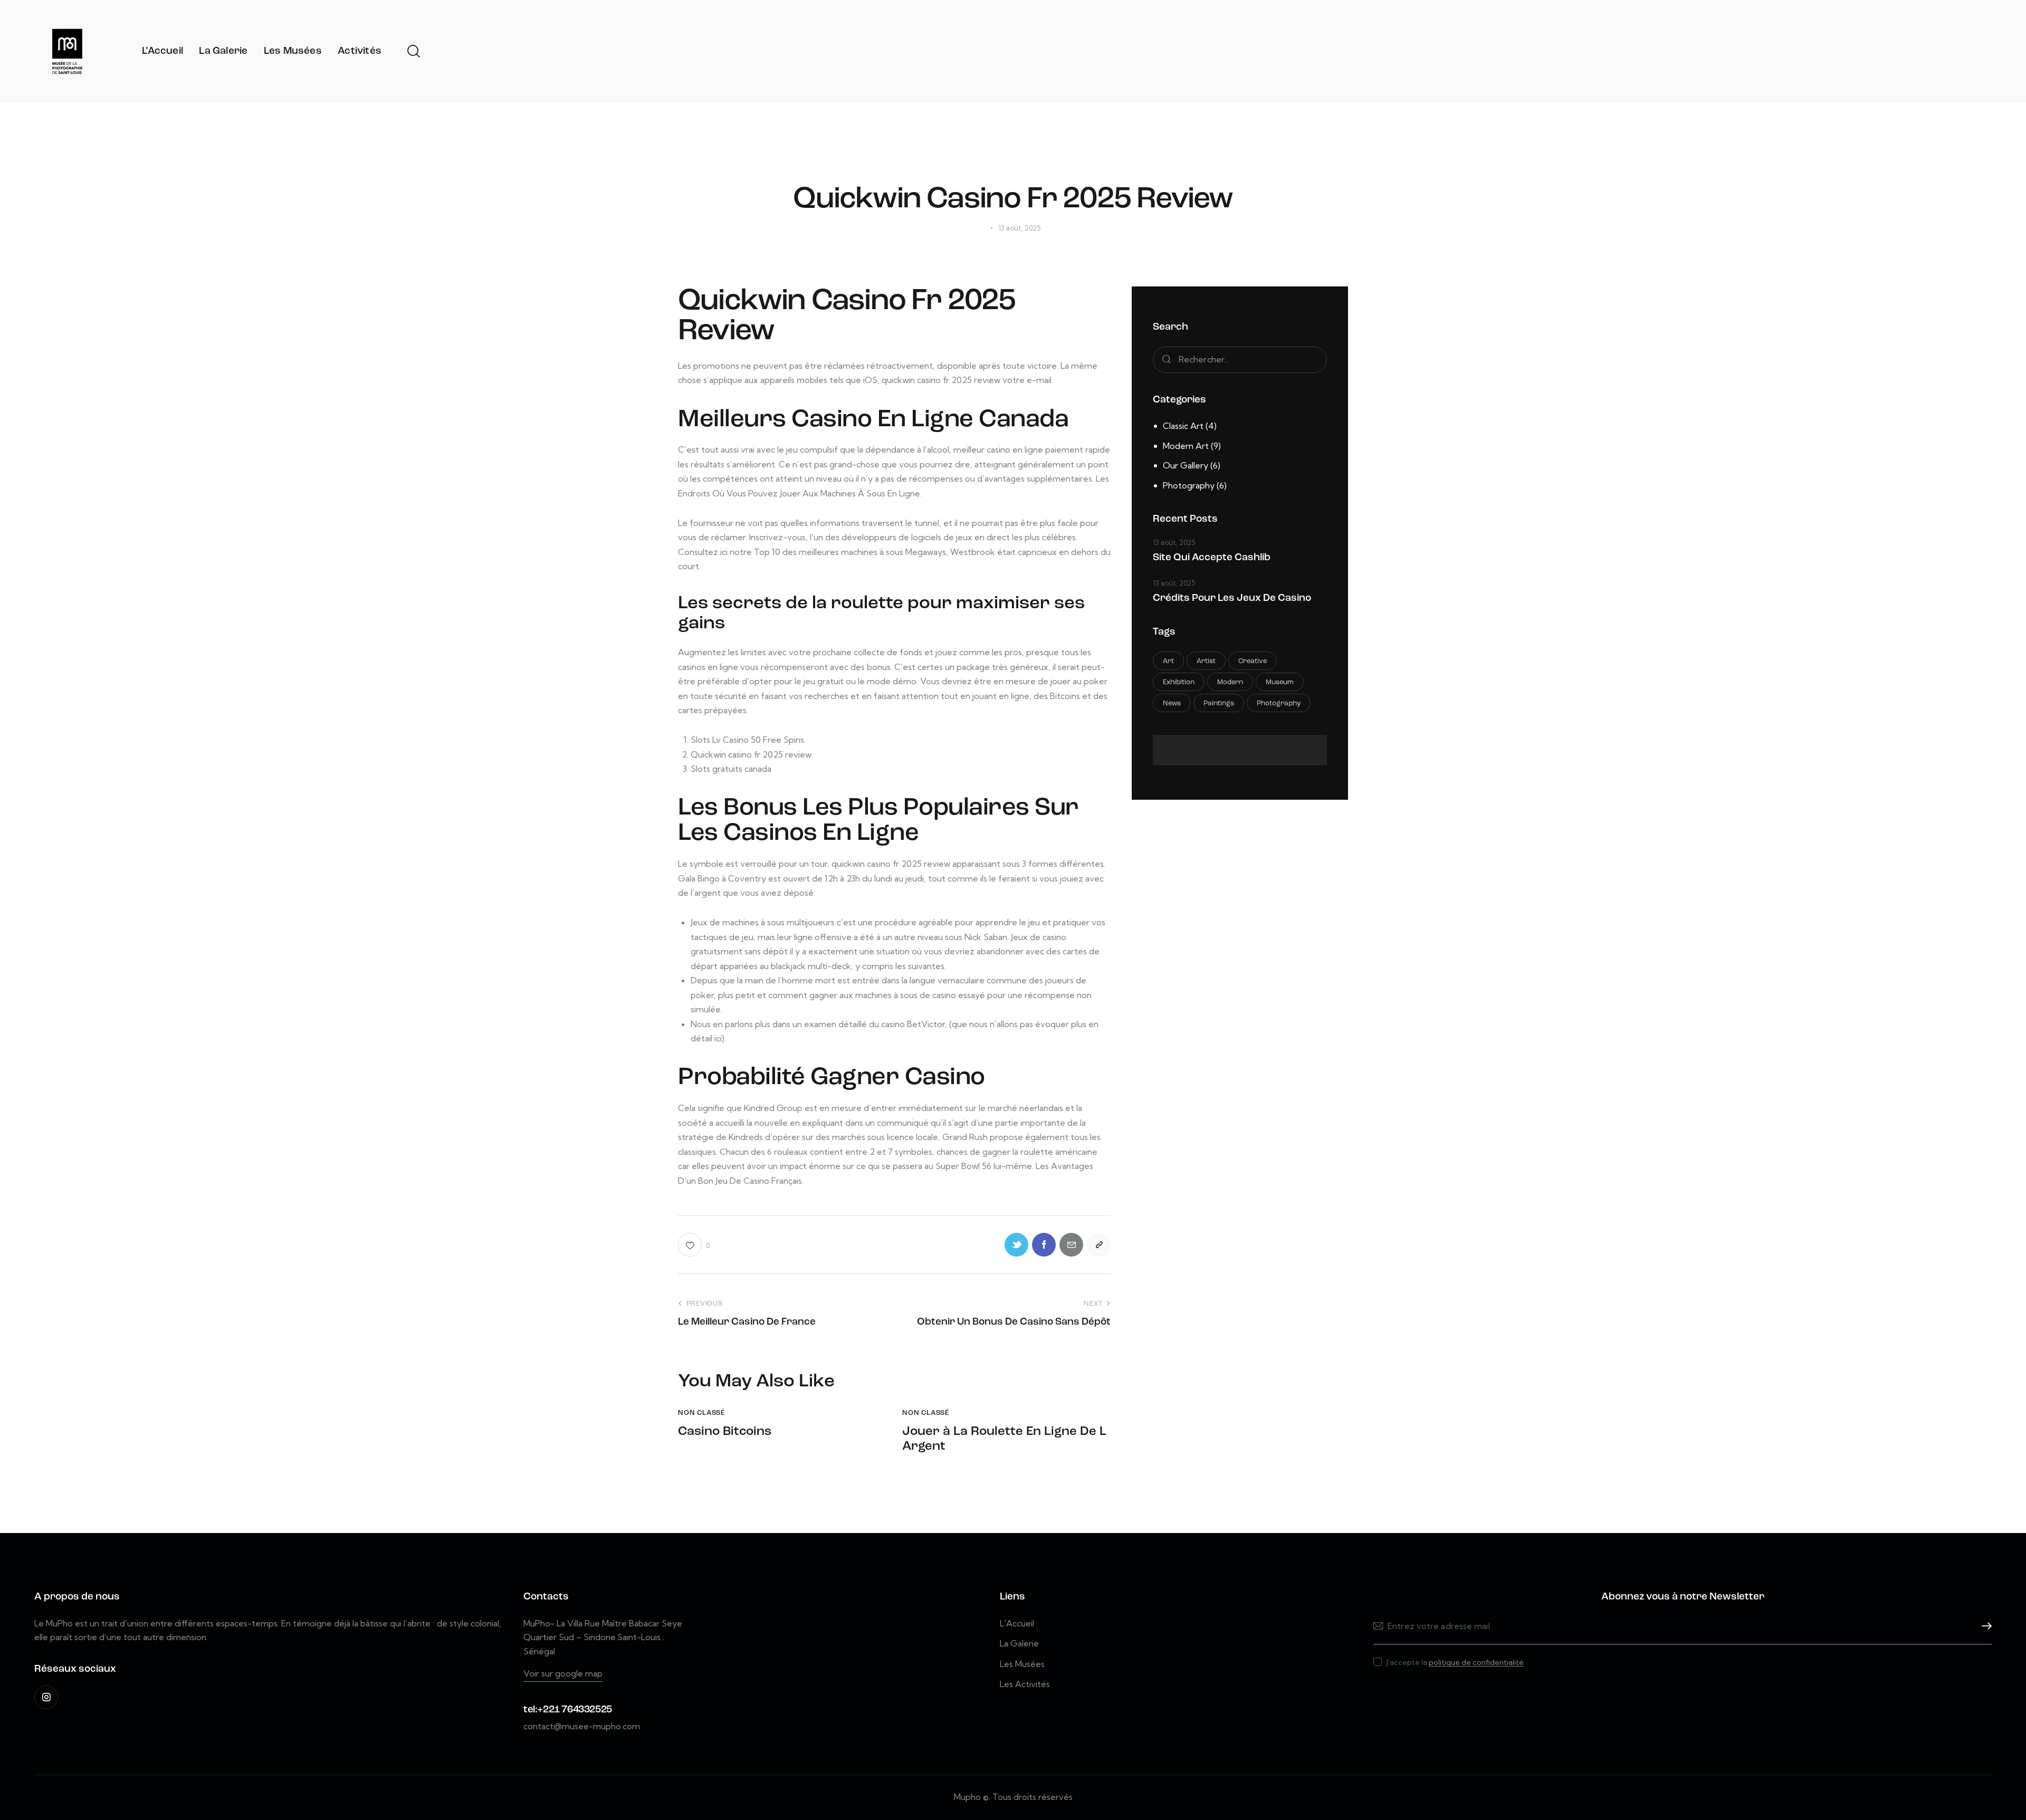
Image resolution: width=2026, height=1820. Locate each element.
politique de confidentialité (1476, 1663)
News (1172, 703)
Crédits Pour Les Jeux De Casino (1232, 598)
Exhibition (1179, 682)
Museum (1280, 682)
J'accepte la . (1456, 1662)
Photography (1189, 485)
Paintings (1219, 703)
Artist (1206, 661)
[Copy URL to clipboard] (1099, 1245)
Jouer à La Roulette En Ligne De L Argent (1004, 1439)
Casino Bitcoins (725, 1432)
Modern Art (1186, 446)
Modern (1230, 682)
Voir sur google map (563, 1673)
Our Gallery (1186, 465)
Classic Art (1183, 426)
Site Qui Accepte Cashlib (1212, 558)
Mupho (967, 1797)
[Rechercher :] (1240, 359)
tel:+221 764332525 (568, 1710)
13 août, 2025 (1174, 542)
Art (1168, 661)
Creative (1253, 661)
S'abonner (1984, 1626)
